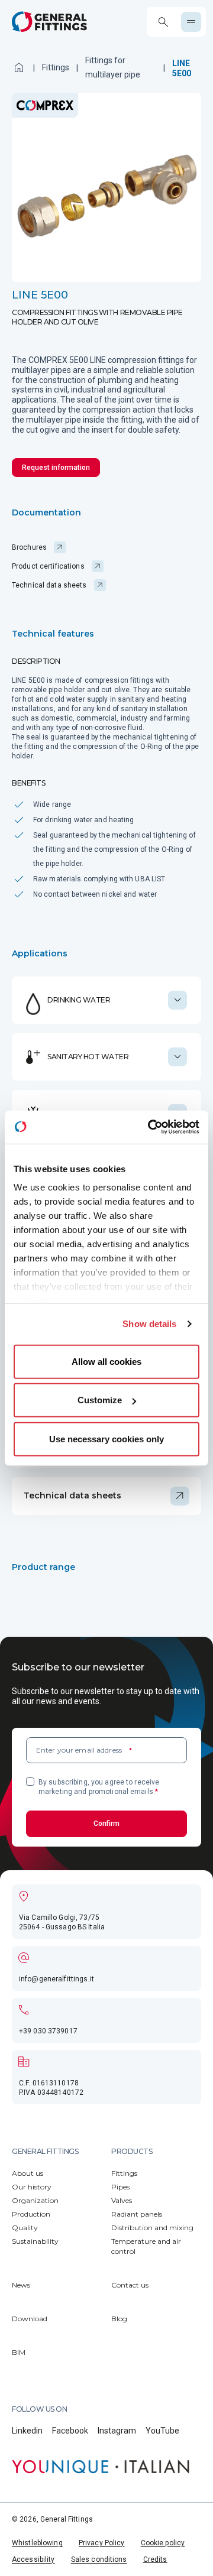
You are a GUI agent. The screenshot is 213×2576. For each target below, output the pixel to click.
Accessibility (33, 2559)
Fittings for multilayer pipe (113, 67)
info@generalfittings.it (57, 1979)
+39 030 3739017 (48, 2031)
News (21, 2285)
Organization (35, 2200)
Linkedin (27, 2431)
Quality (25, 2228)
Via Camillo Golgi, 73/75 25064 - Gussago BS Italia (62, 1922)
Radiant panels (137, 2214)
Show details (149, 1324)
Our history (32, 2187)
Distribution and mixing (152, 2228)
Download (30, 2319)
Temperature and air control (146, 2246)
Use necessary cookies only (106, 1438)
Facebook (70, 2431)
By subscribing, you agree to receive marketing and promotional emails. (99, 1787)
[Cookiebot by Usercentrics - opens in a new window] (150, 1127)
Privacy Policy (102, 2543)
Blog (119, 2319)
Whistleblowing (37, 2543)
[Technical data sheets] (106, 1496)
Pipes (120, 2187)
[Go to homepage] (49, 22)
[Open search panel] (163, 22)
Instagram (117, 2431)
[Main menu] (191, 22)
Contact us (130, 2285)
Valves (122, 2200)
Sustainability (35, 2241)
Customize (100, 1400)
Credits (155, 2559)
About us (28, 2173)
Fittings (56, 67)
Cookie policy (163, 2543)
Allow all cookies (106, 1361)
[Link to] (101, 2467)
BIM (19, 2352)
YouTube (162, 2431)
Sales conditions (99, 2559)
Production (31, 2214)
